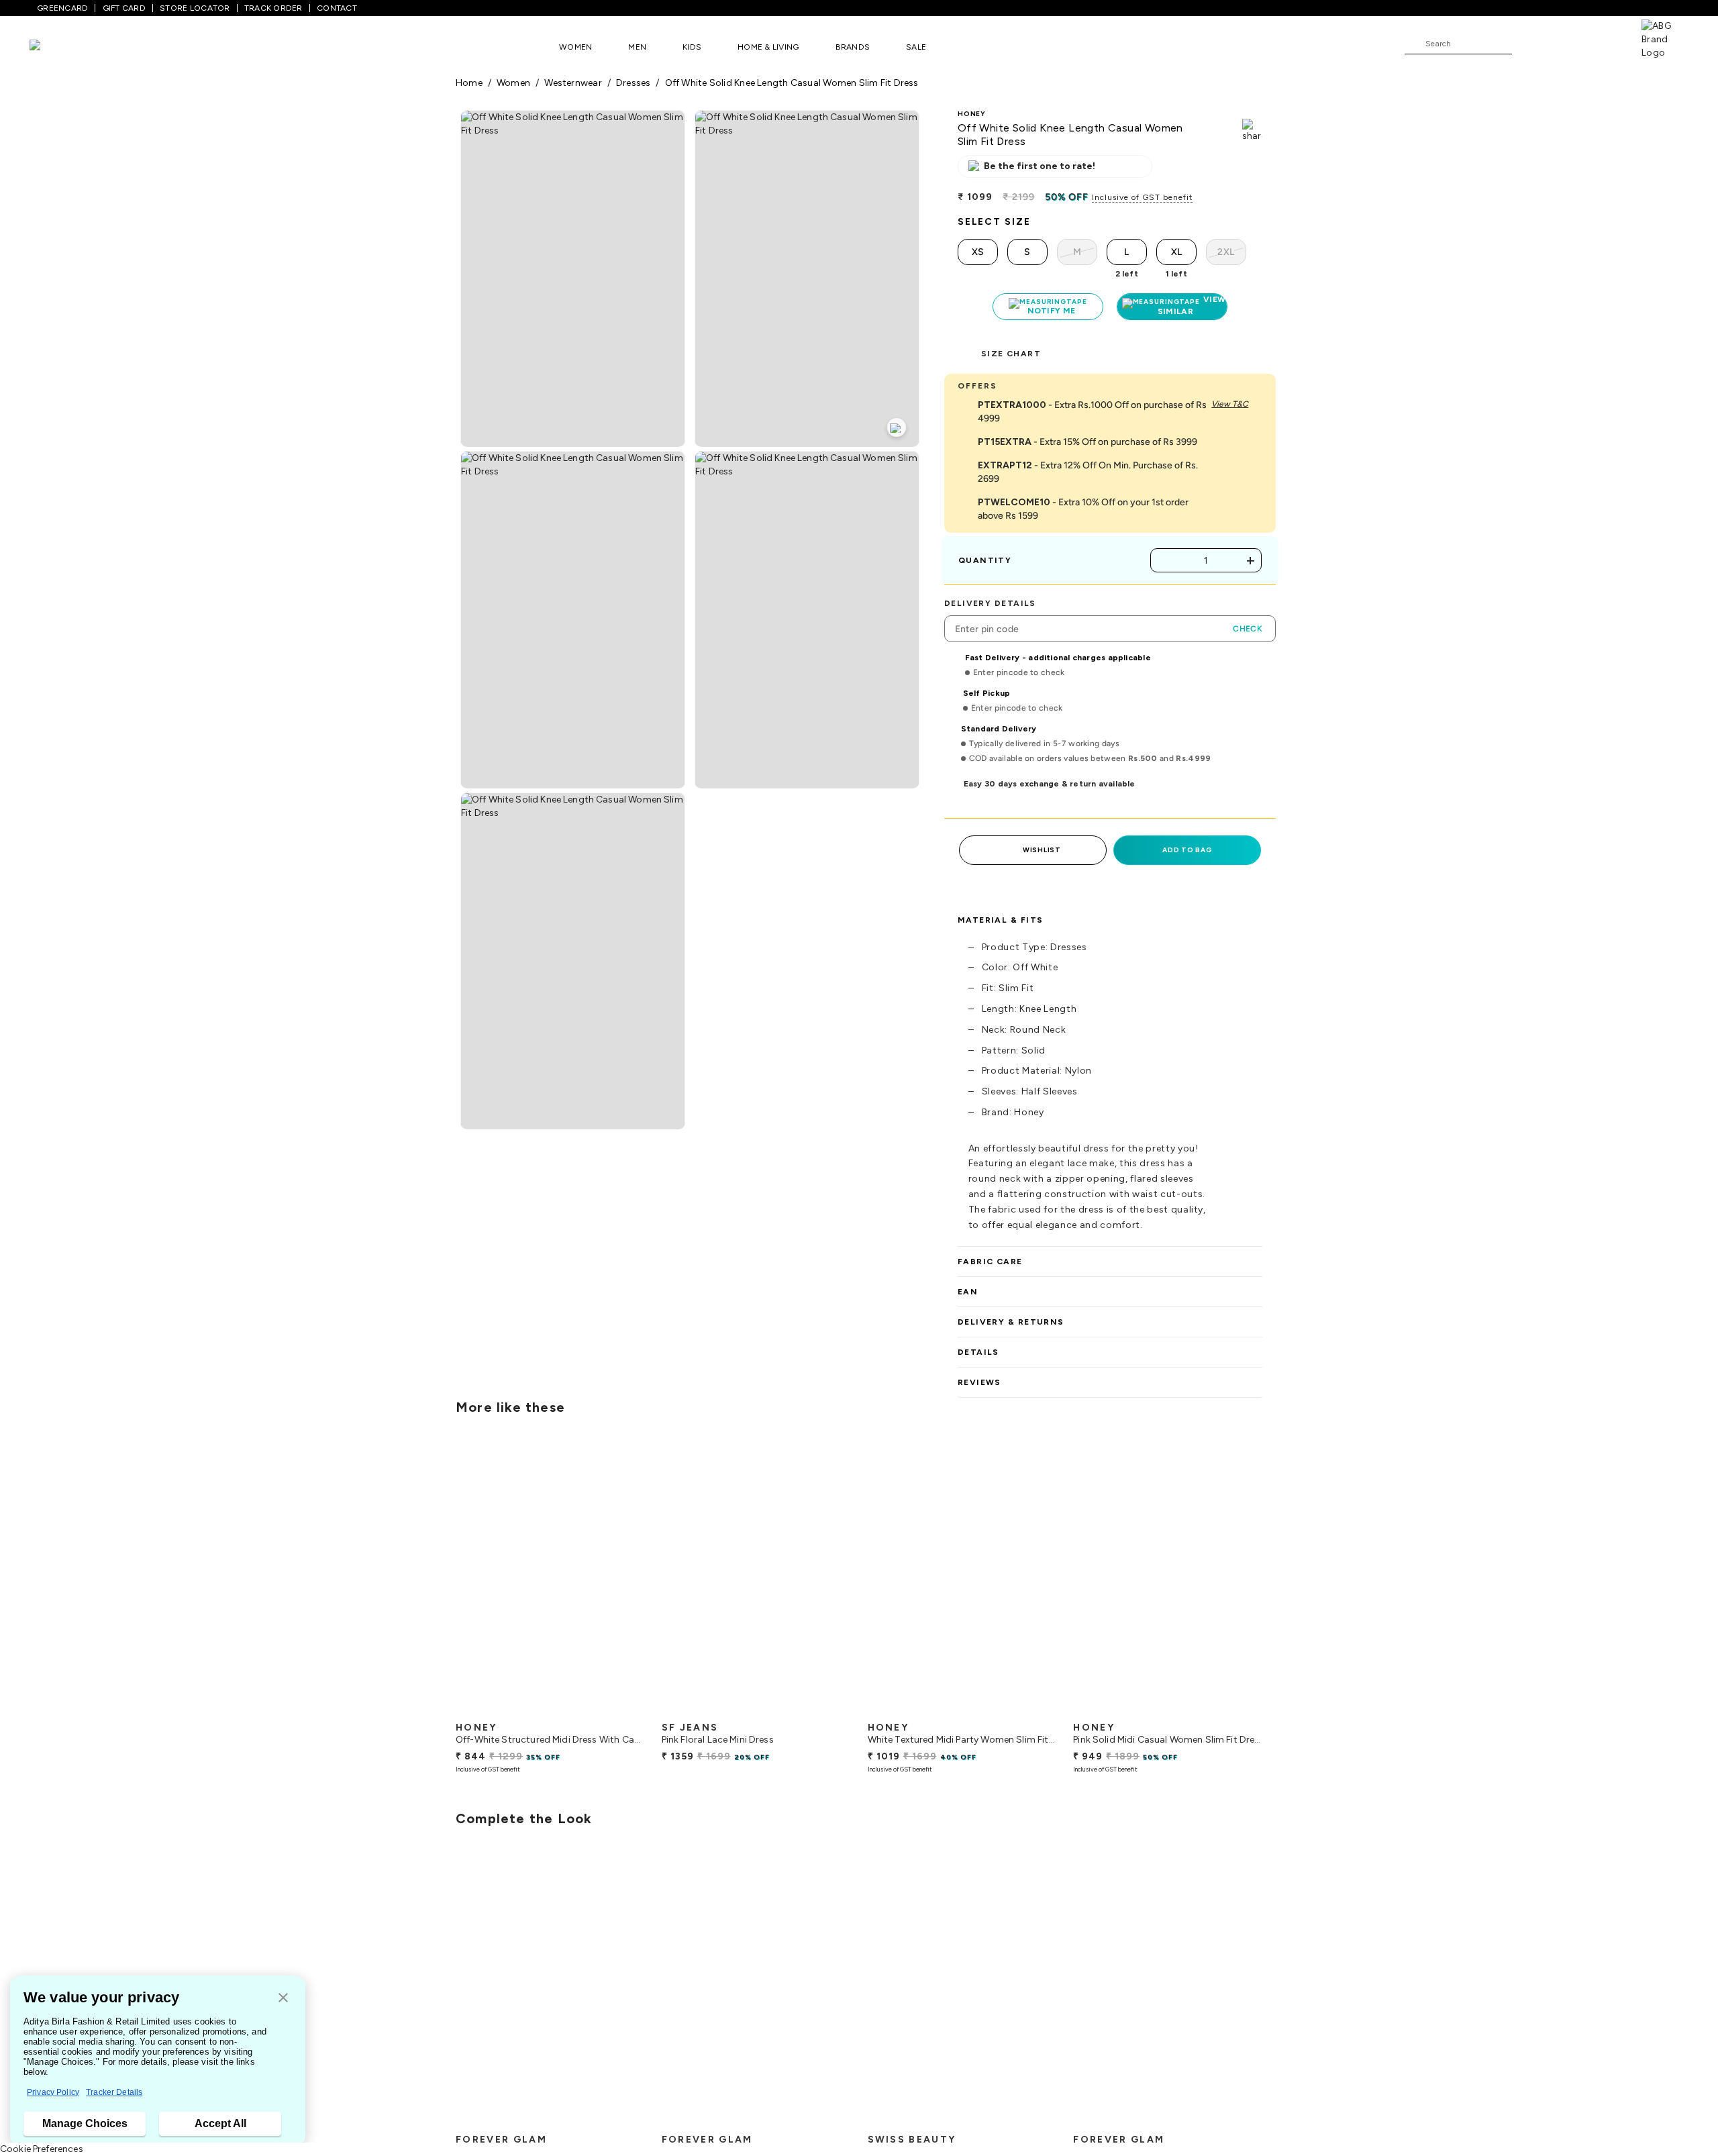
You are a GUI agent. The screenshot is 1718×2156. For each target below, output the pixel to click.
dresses (634, 83)
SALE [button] (916, 47)
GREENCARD (62, 8)
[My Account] (1566, 43)
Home (469, 83)
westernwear (573, 83)
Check (1248, 629)
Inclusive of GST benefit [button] (1142, 197)
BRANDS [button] (853, 47)
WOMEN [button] (575, 47)
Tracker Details (114, 2092)
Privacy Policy (53, 2092)
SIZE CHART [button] (1011, 354)
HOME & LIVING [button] (768, 47)
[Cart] (1603, 43)
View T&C (1230, 404)
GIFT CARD (124, 8)
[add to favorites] (623, 1710)
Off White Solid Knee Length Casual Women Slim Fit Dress (792, 83)
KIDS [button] (692, 47)
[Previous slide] (455, 1577)
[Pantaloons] (55, 47)
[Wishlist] (1529, 44)
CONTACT (337, 8)
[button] (283, 1999)
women (513, 83)
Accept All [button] (220, 2123)
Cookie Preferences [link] (42, 2149)
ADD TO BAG (1187, 850)
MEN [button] (637, 47)
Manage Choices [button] (85, 2123)
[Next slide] (1263, 1577)
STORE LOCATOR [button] (195, 8)
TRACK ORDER (273, 8)
